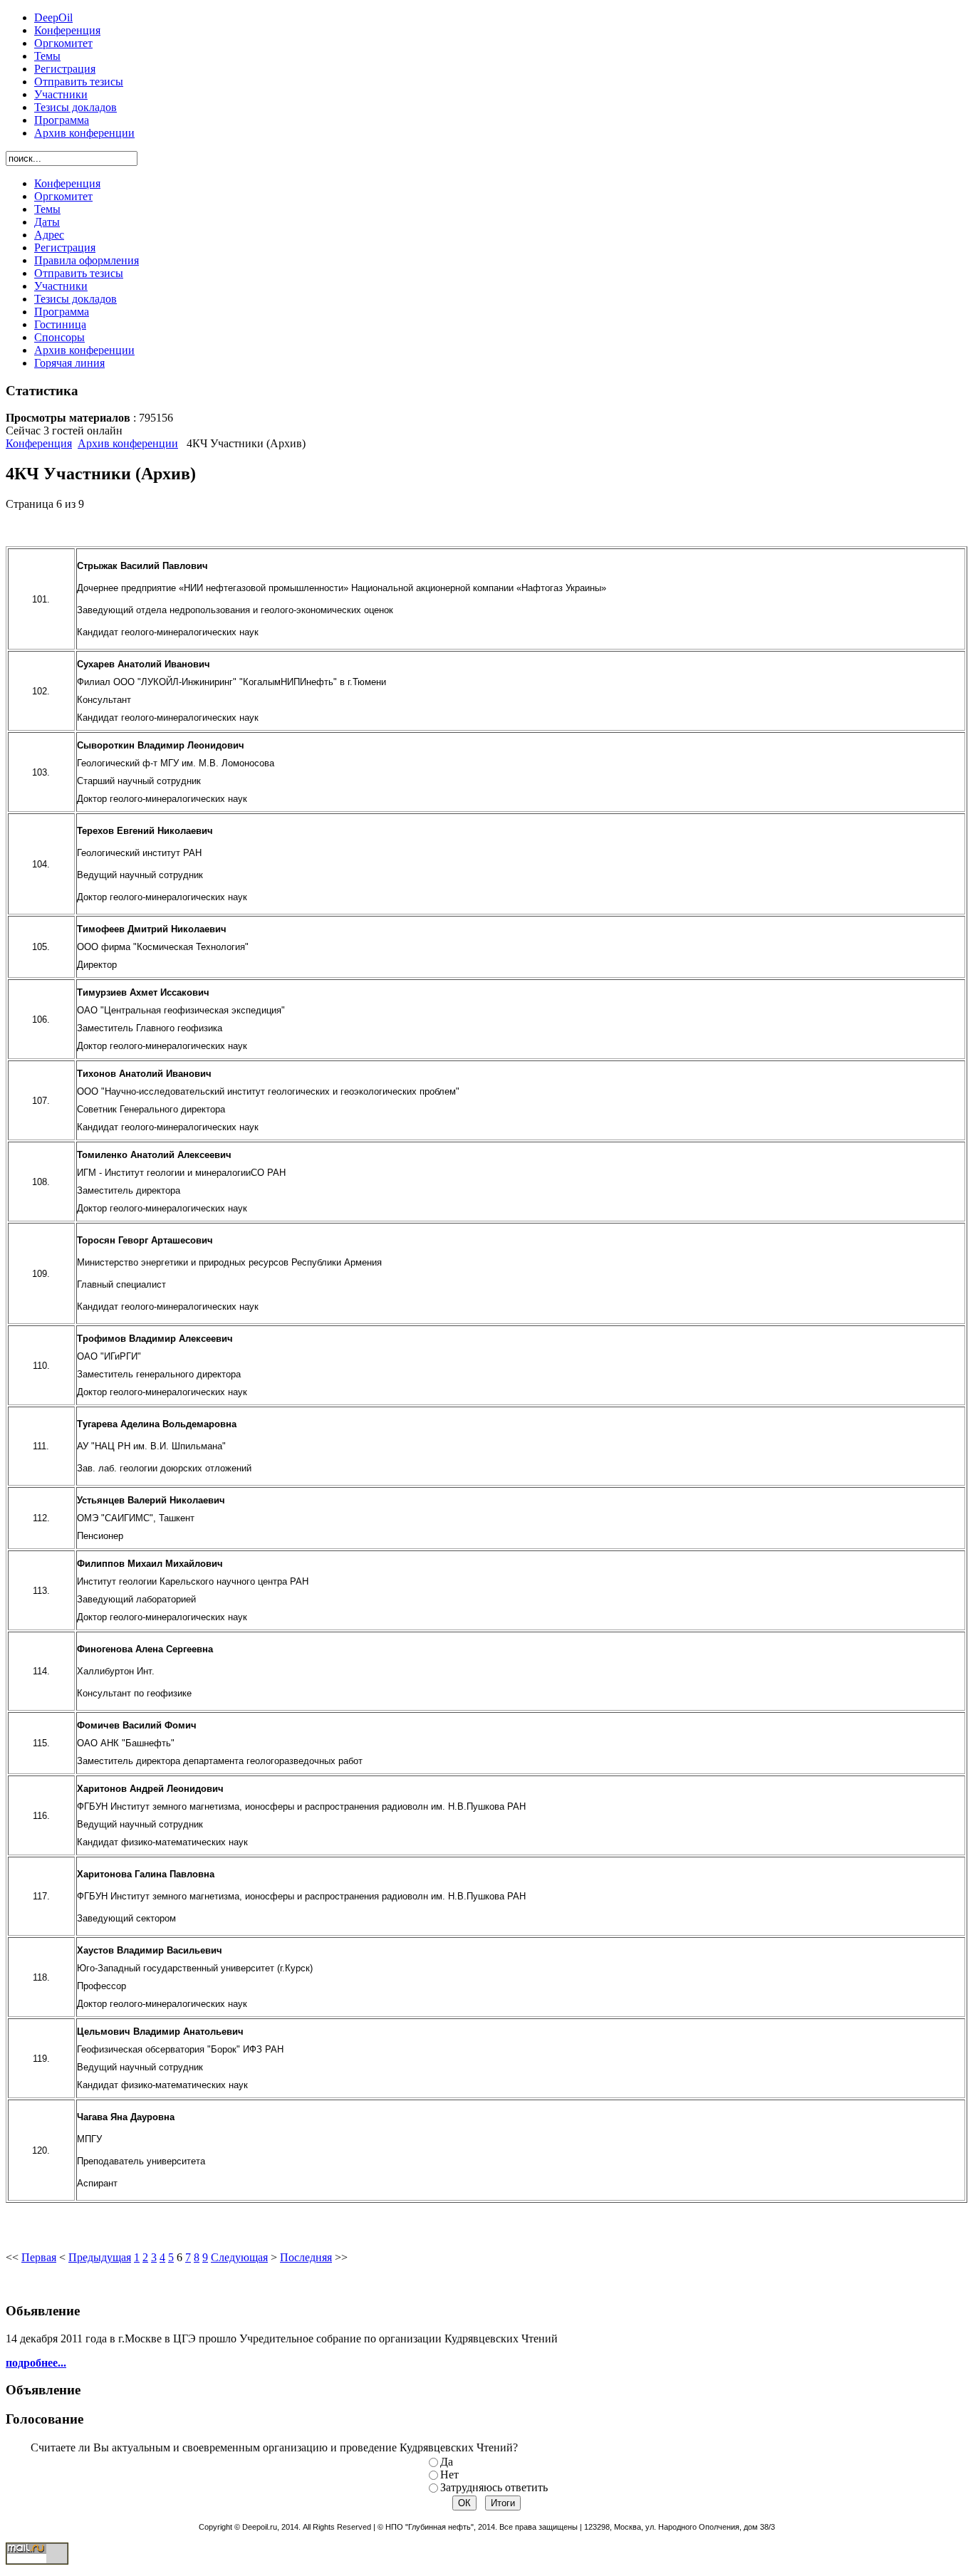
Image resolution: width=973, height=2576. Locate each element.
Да (447, 2462)
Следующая (239, 2257)
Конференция (39, 443)
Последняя (306, 2257)
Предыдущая (100, 2257)
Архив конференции (128, 443)
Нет (449, 2475)
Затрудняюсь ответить (494, 2487)
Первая (39, 2257)
